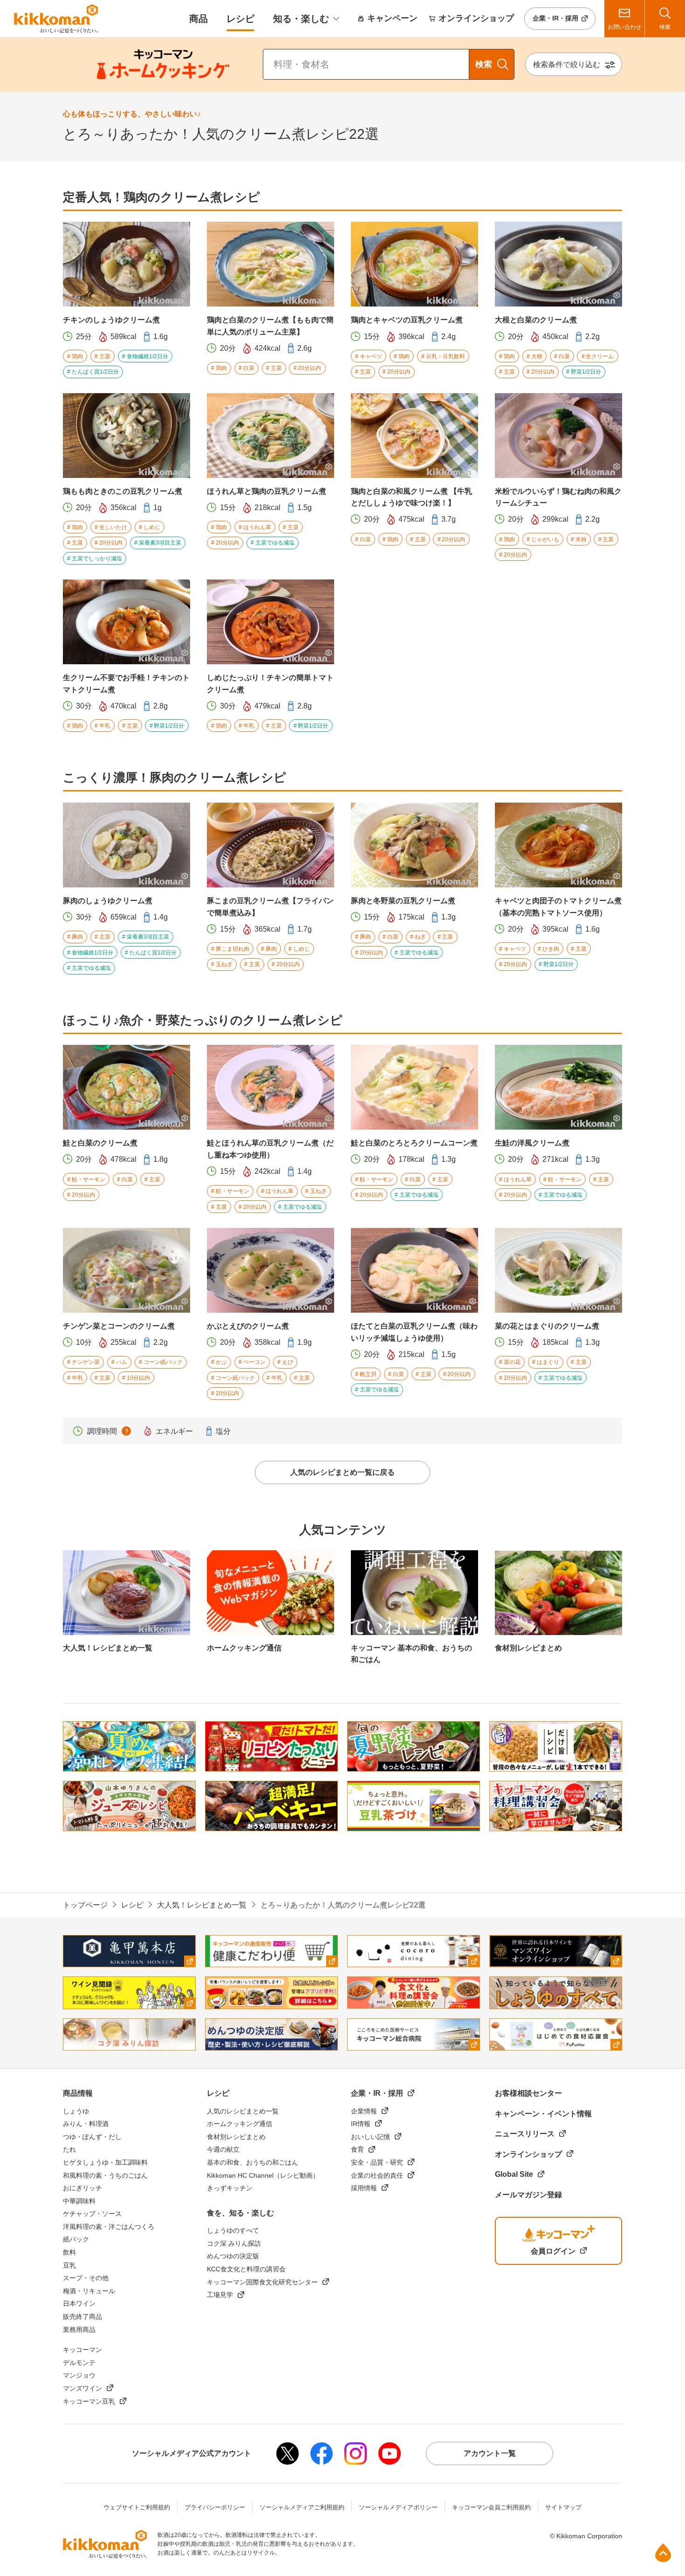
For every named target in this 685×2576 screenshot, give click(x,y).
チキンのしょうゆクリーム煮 (111, 320)
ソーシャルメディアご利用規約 (302, 2507)
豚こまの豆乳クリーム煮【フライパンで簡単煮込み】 (270, 907)
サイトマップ (563, 2507)
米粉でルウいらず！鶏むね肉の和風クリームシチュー (558, 497)
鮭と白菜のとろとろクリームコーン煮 (414, 1143)
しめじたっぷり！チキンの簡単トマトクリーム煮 (270, 684)
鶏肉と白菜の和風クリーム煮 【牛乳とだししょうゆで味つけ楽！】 (411, 497)
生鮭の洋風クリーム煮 (532, 1143)
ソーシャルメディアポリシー (398, 2507)
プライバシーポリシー (215, 2507)
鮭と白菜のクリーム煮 (100, 1143)
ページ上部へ (663, 2553)
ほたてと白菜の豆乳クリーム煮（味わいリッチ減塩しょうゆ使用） (414, 1332)
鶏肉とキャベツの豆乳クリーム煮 (407, 320)
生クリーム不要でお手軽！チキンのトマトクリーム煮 (126, 684)
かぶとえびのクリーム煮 (248, 1326)
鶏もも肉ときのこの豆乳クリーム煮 (123, 491)
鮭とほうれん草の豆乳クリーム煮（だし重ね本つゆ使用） (270, 1149)
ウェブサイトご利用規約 (137, 2507)
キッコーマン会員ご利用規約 (491, 2507)
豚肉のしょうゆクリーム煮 (108, 901)
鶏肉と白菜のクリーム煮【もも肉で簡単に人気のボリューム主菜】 (270, 326)
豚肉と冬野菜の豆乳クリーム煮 (403, 901)
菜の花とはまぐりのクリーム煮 (547, 1326)
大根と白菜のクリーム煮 (536, 320)
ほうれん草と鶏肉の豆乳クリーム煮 (267, 491)
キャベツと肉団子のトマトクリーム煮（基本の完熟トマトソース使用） (558, 907)
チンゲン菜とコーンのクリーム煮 (119, 1326)
